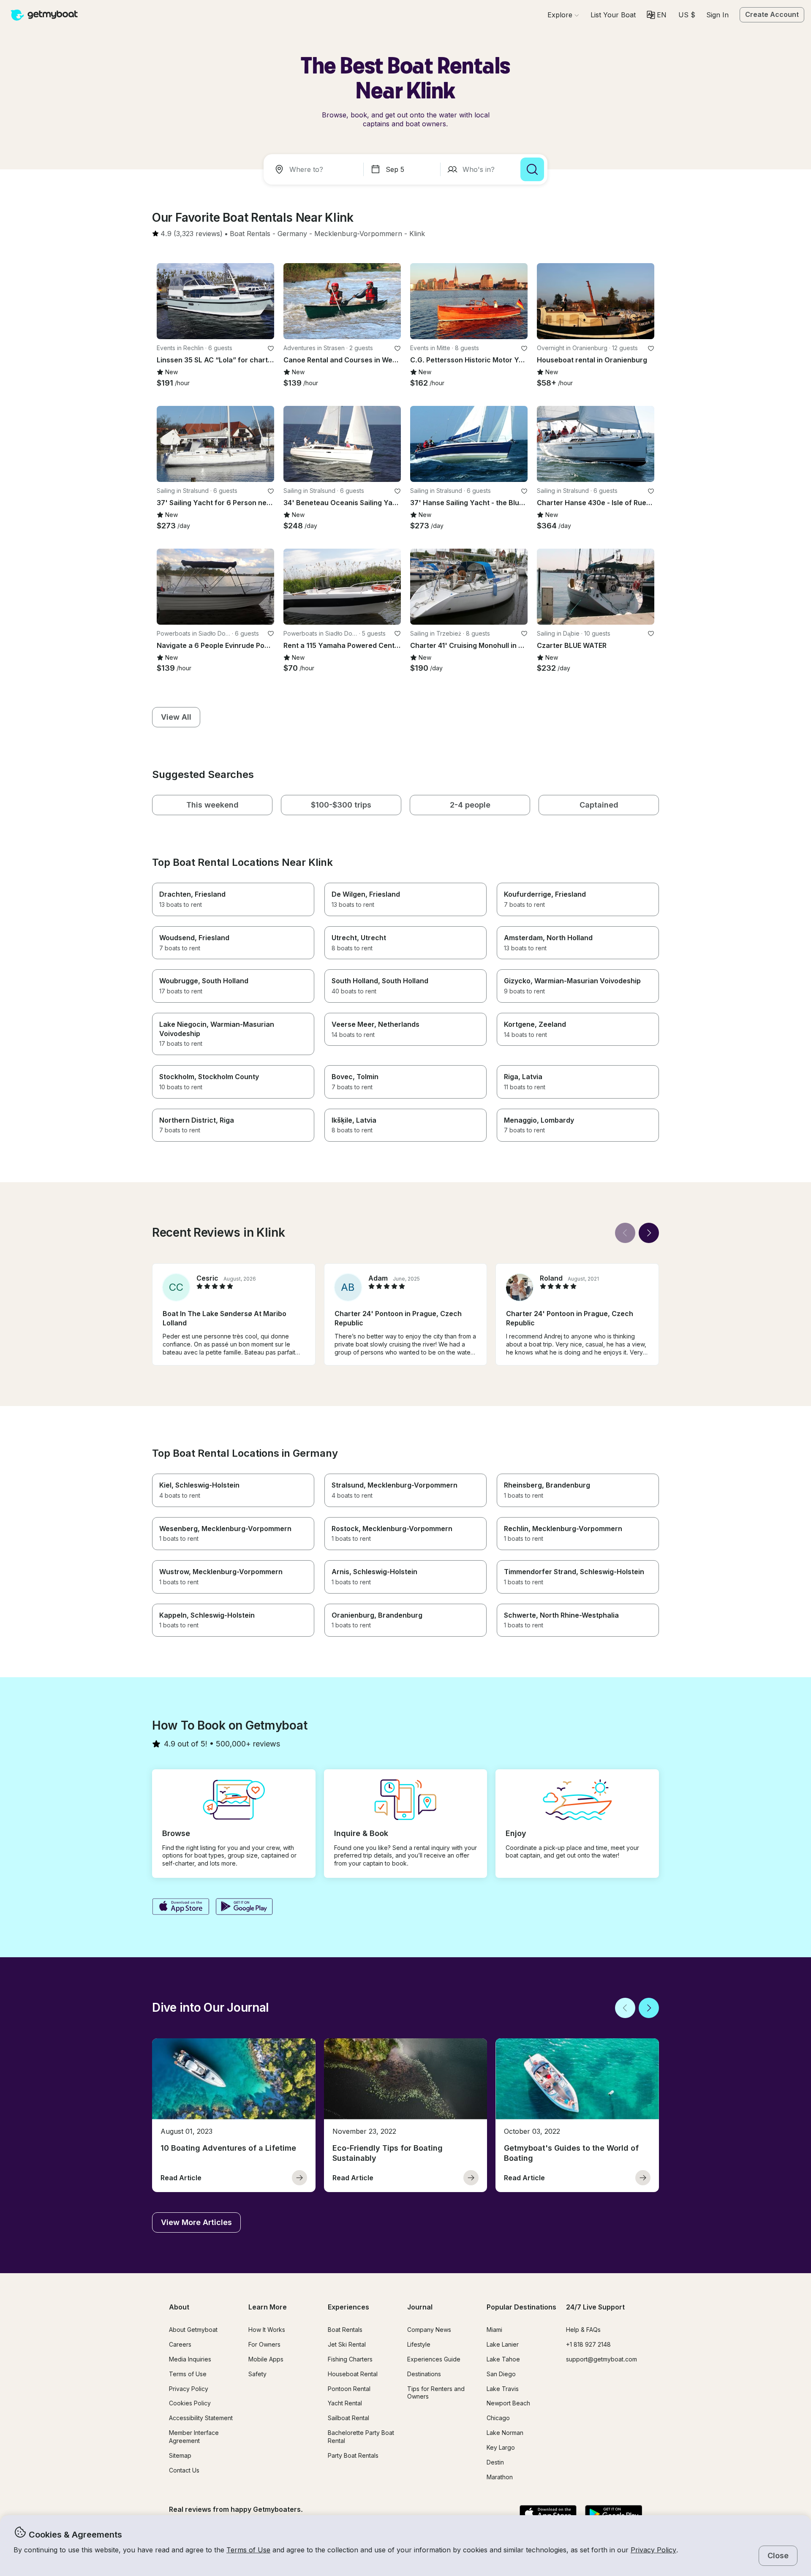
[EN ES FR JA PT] (657, 15)
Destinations (424, 2374)
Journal (420, 2307)
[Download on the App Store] (181, 1907)
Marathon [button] (500, 2477)
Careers (180, 2344)
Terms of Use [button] (248, 2550)
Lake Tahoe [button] (503, 2359)
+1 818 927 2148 (588, 2344)
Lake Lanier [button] (503, 2344)
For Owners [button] (264, 2344)
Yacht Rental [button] (345, 2403)
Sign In (717, 15)
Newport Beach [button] (508, 2403)
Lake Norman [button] (505, 2433)
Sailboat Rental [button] (348, 2418)
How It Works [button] (267, 2330)
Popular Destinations (521, 2307)
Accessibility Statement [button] (201, 2418)
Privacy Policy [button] (653, 2550)
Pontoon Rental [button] (349, 2389)
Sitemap (180, 2455)
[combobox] (315, 169)
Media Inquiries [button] (190, 2359)
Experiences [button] (348, 2307)
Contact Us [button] (184, 2470)
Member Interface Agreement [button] (194, 2437)
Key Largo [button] (501, 2447)
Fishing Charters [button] (350, 2359)
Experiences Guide (434, 2359)
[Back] (625, 1233)
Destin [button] (495, 2462)
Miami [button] (494, 2330)
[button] (613, 15)
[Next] (649, 1233)
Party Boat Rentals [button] (353, 2455)
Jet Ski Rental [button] (347, 2344)
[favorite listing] (271, 348)
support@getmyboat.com (601, 2359)
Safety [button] (257, 2374)
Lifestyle (419, 2344)
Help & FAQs (583, 2330)
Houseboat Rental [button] (353, 2374)
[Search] (532, 169)
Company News (429, 2330)
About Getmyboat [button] (193, 2330)
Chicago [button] (498, 2418)
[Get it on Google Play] (244, 1907)
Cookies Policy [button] (190, 2403)
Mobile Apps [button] (266, 2359)
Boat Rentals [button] (345, 2330)
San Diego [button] (501, 2374)
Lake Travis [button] (503, 2389)
